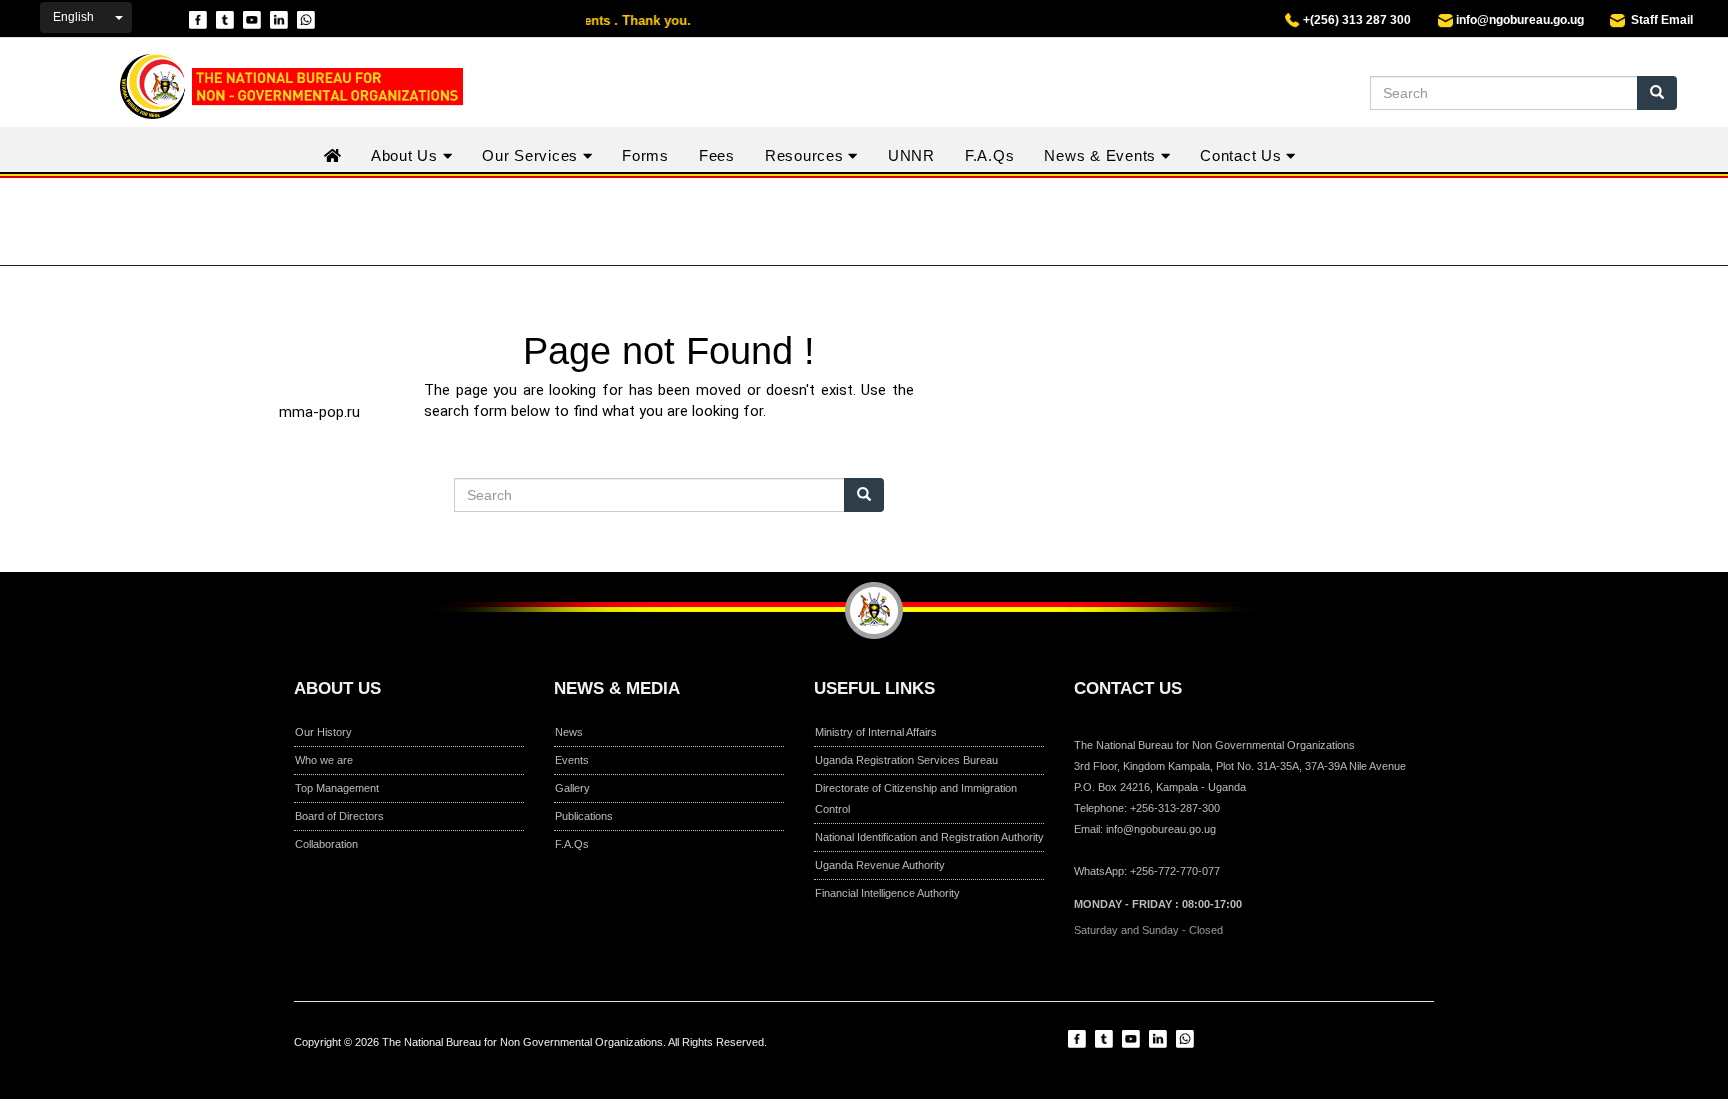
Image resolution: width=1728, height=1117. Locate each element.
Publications (584, 816)
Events (572, 760)
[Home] (279, 86)
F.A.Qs (990, 155)
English (73, 17)
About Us (407, 155)
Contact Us (1243, 155)
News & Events (1102, 155)
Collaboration (326, 844)
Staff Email (1659, 20)
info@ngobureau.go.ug (1519, 20)
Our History (323, 732)
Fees (717, 155)
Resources (807, 155)
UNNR (911, 155)
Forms (645, 155)
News (569, 732)
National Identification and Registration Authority (929, 837)
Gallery (572, 788)
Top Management (337, 788)
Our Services (532, 155)
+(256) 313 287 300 (1355, 20)
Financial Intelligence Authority (887, 893)
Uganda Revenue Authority (880, 865)
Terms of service (928, 1059)
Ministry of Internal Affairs (876, 732)
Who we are (324, 760)
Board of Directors (339, 816)
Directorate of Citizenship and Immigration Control (916, 798)
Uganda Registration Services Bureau (906, 760)
